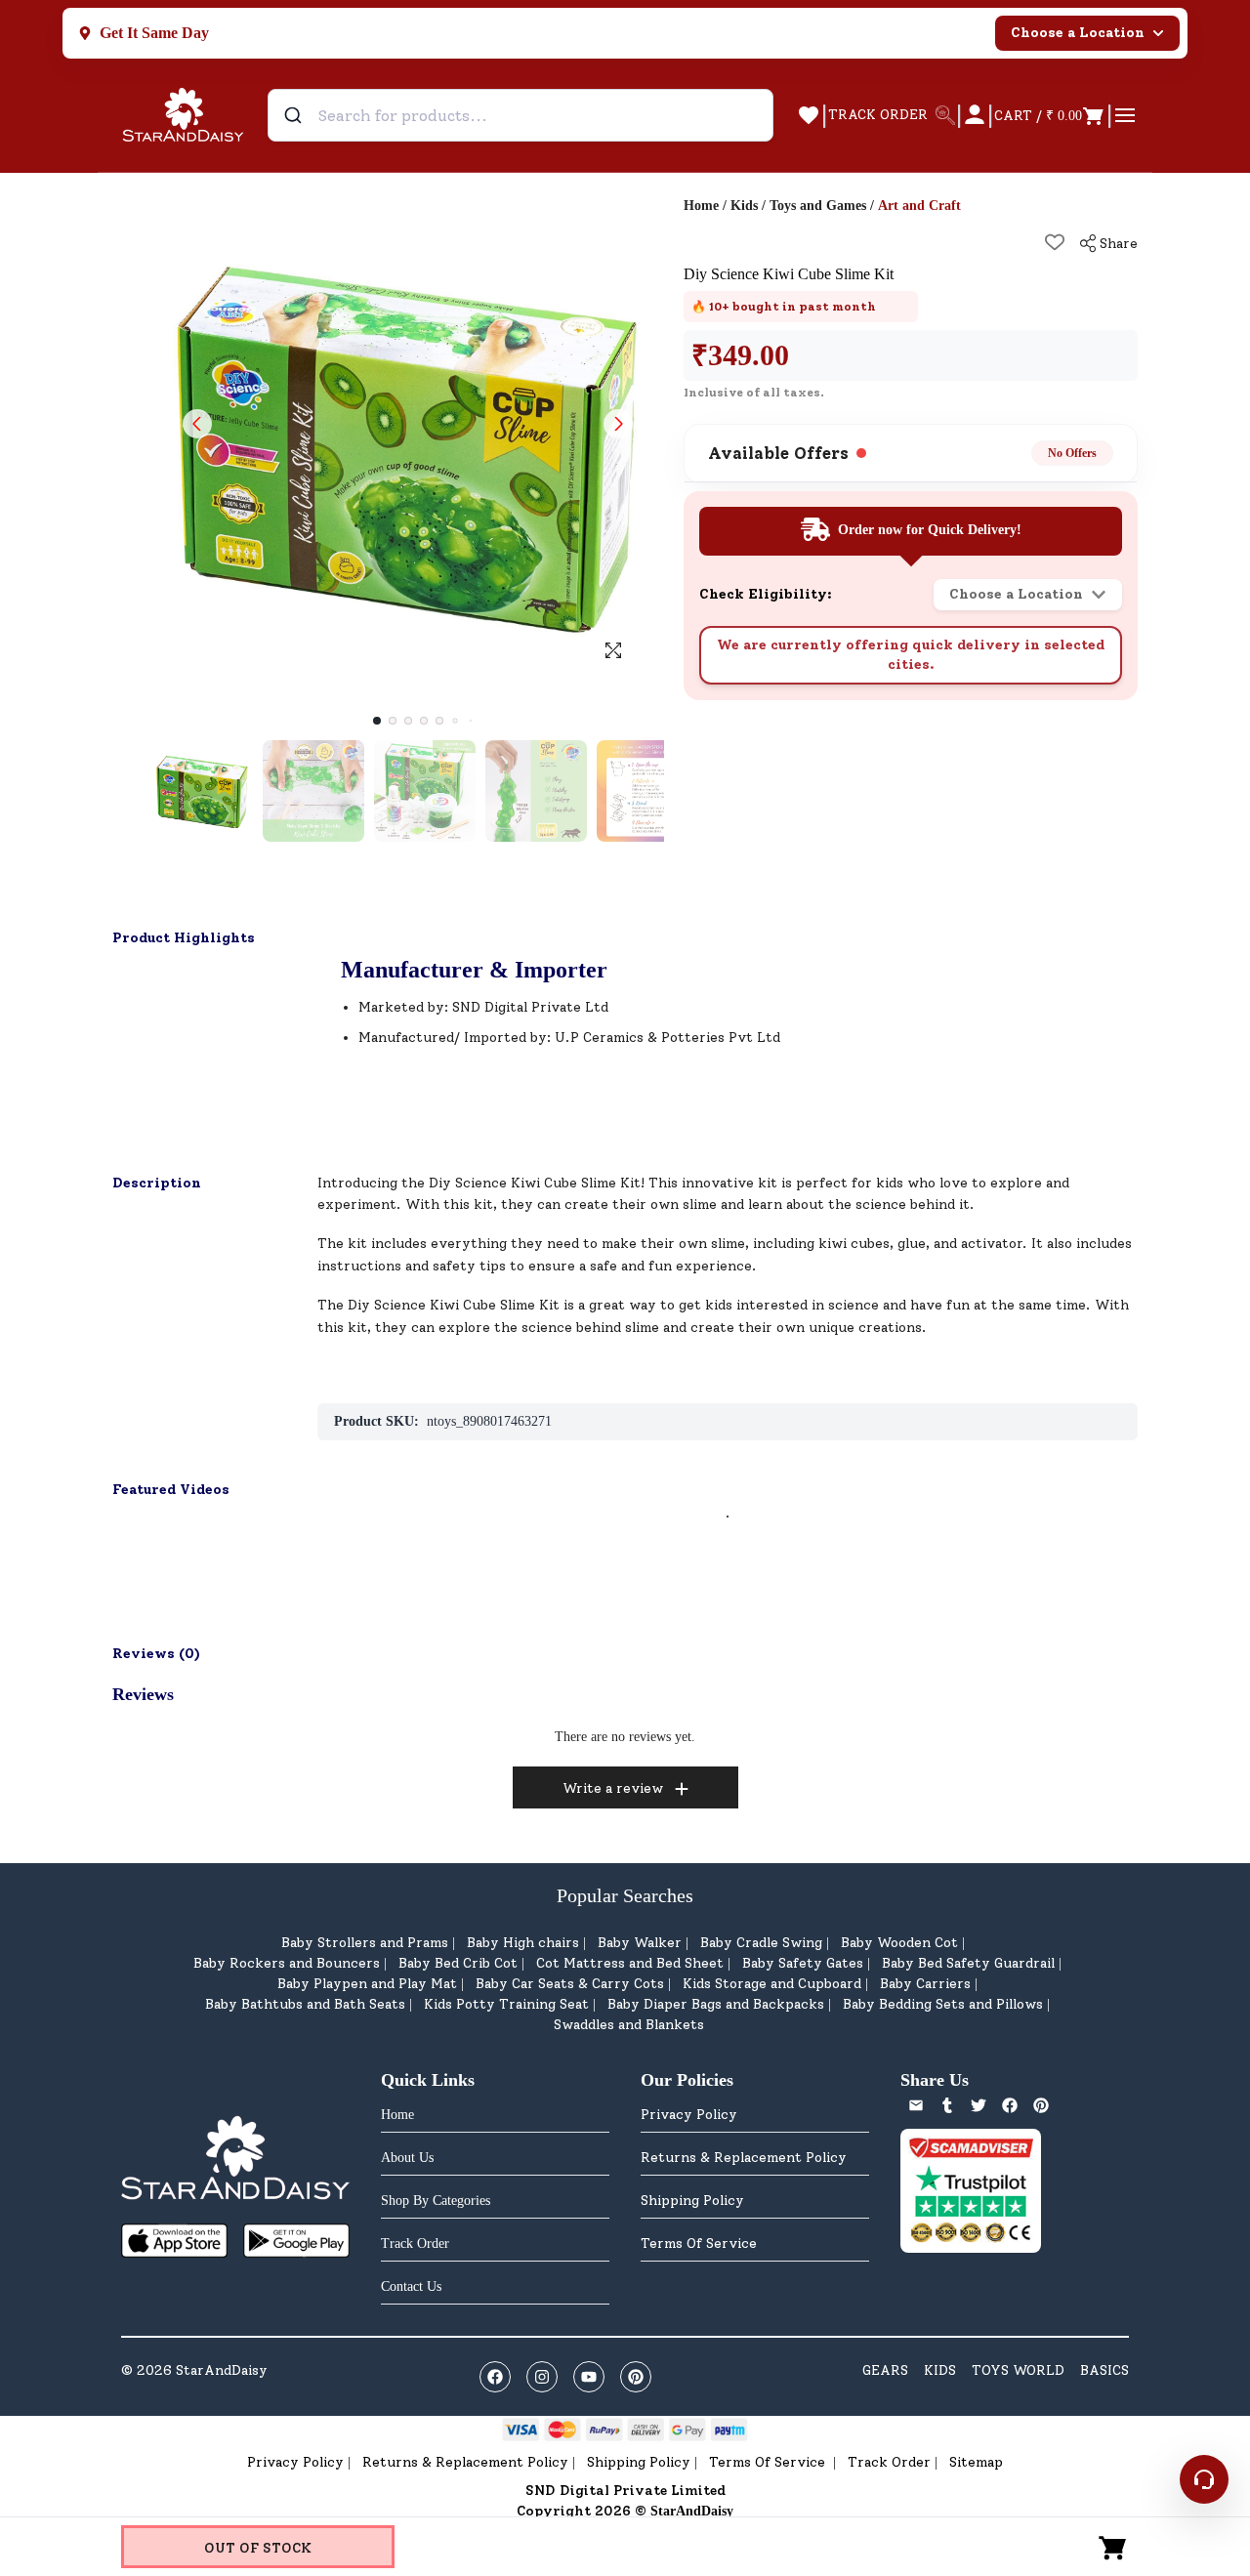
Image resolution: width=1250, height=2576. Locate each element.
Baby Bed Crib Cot (458, 1963)
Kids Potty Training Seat (506, 2004)
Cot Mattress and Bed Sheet (630, 1963)
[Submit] (295, 115)
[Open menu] (1125, 115)
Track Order (889, 2462)
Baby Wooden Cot (899, 1943)
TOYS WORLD (1018, 2370)
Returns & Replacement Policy (744, 2158)
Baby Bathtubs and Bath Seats (305, 2004)
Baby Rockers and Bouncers (287, 1963)
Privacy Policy (689, 2115)
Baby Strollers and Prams (365, 1943)
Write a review (613, 1788)
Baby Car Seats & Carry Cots (570, 1984)
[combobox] (521, 115)
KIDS (940, 2370)
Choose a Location (1078, 33)
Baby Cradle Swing (761, 1943)
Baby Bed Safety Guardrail (968, 1963)
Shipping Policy (692, 2201)
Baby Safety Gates (803, 1963)
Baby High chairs (523, 1943)
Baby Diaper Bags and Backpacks (716, 2004)
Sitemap (976, 2462)
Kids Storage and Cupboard (772, 1984)
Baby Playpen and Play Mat (367, 1984)
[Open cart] (1113, 2547)
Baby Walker (640, 1943)
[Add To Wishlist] (1055, 242)
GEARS (885, 2370)
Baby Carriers (925, 1984)
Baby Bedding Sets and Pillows (943, 2004)
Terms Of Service (699, 2244)
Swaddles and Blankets (629, 2025)
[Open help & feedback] (1204, 2479)
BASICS (1104, 2370)
